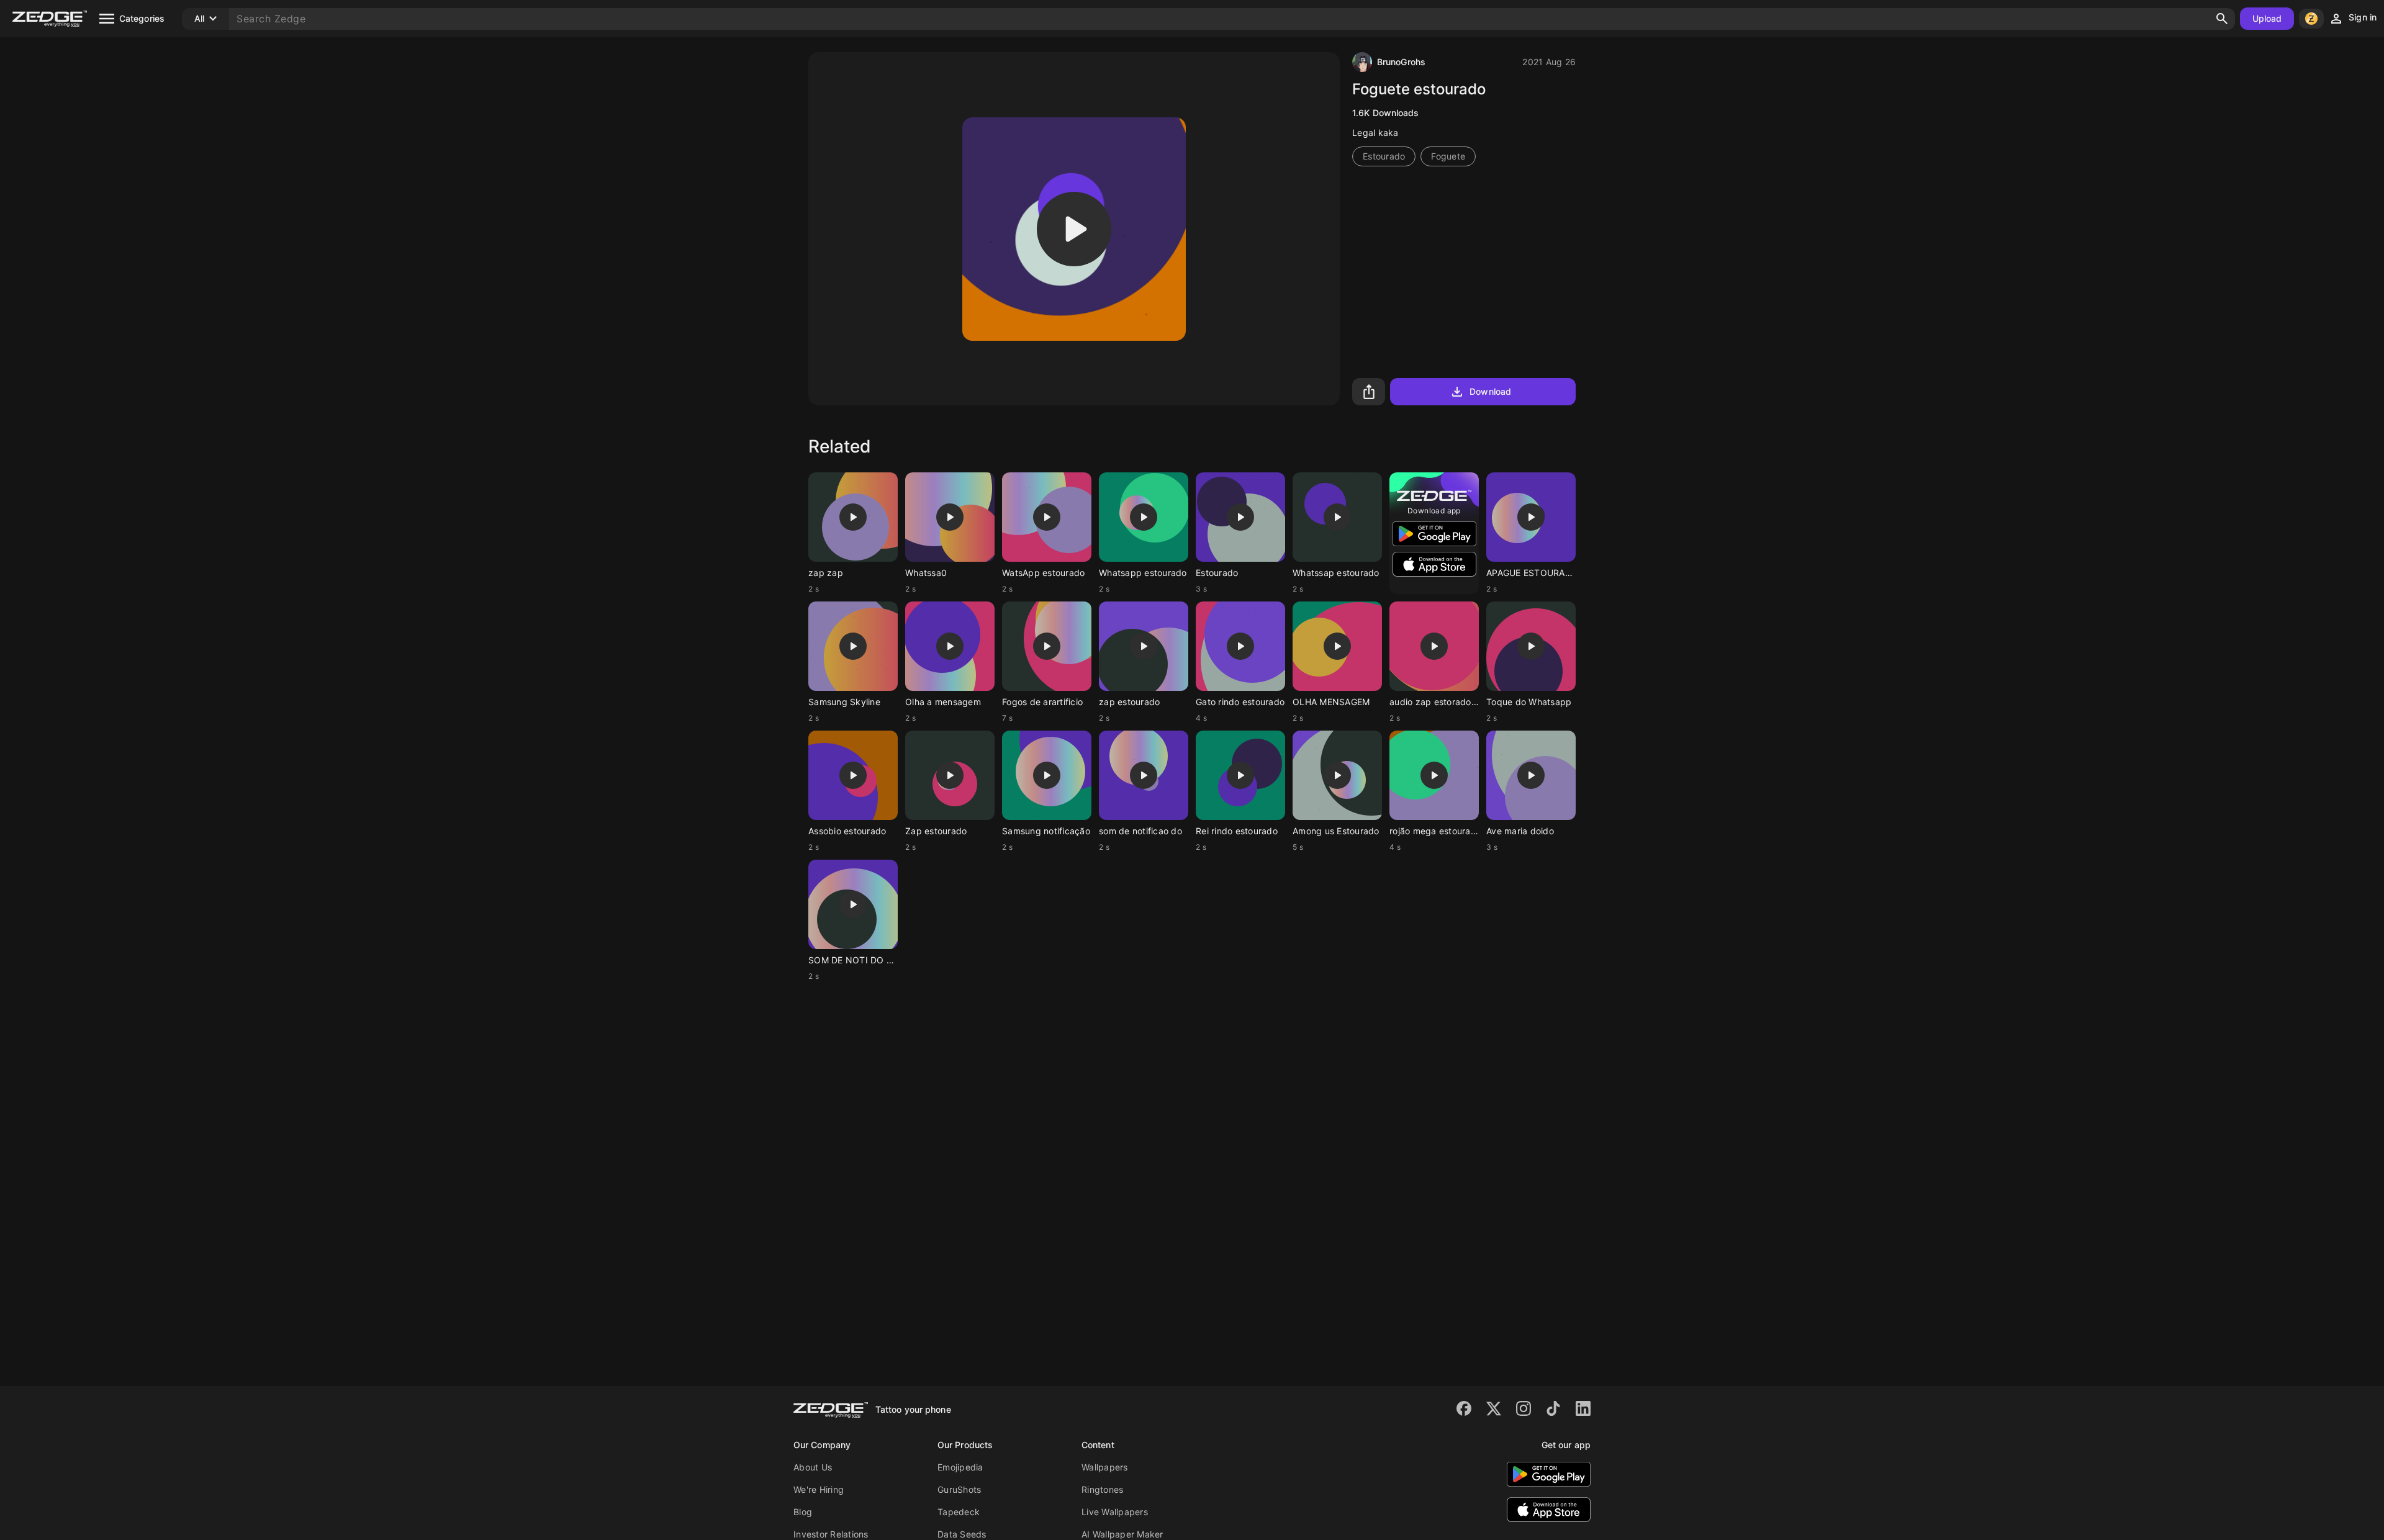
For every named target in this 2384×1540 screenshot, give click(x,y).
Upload (2267, 18)
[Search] (2222, 19)
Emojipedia (960, 1467)
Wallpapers (1105, 1467)
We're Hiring (819, 1489)
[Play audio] (1074, 229)
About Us (813, 1467)
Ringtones (1102, 1489)
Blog (803, 1512)
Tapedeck (959, 1512)
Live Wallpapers (1115, 1512)
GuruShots (959, 1489)
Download (1490, 391)
